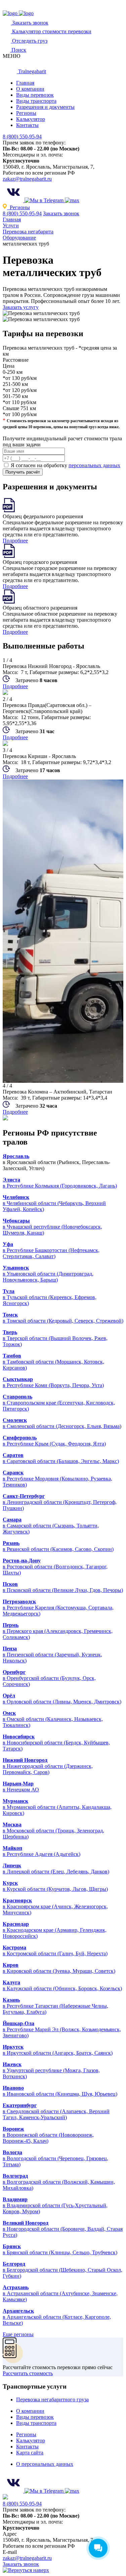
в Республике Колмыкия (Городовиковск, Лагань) (60, 1186)
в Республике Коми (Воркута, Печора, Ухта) (53, 1385)
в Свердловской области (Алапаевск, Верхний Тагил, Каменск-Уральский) (56, 2114)
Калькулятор (31, 119)
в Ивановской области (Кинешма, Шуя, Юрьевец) (60, 2094)
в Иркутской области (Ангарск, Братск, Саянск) (58, 2053)
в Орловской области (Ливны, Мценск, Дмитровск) (62, 1702)
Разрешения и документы (45, 107)
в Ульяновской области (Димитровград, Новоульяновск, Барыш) (48, 1277)
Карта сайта (30, 2453)
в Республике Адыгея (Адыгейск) (41, 1854)
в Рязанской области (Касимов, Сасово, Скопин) (58, 1549)
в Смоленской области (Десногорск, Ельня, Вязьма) (62, 1426)
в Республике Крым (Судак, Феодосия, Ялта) (54, 1444)
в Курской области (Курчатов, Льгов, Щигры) (55, 1889)
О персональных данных (45, 2464)
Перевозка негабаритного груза (52, 2400)
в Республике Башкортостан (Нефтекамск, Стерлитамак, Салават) (51, 1253)
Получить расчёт (23, 472)
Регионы (26, 113)
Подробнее (15, 541)
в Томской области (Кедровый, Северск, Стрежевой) (63, 1321)
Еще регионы (18, 2334)
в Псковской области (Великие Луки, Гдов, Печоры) (63, 1590)
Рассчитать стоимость (28, 2373)
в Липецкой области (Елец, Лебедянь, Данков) (56, 1872)
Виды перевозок (35, 95)
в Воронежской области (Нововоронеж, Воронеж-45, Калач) (48, 2138)
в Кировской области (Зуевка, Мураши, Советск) (59, 1971)
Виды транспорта (36, 101)
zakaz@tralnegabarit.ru (27, 179)
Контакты (27, 125)
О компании (30, 89)
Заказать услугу (21, 307)
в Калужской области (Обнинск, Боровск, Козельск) (62, 1988)
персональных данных (94, 465)
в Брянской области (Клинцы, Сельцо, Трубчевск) (60, 2252)
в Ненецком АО (21, 1790)
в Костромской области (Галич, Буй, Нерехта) (55, 1953)
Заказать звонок (61, 213)
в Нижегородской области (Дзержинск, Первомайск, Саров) (48, 1769)
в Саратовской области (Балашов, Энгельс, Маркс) (61, 1461)
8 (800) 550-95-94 (22, 137)
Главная (25, 83)
